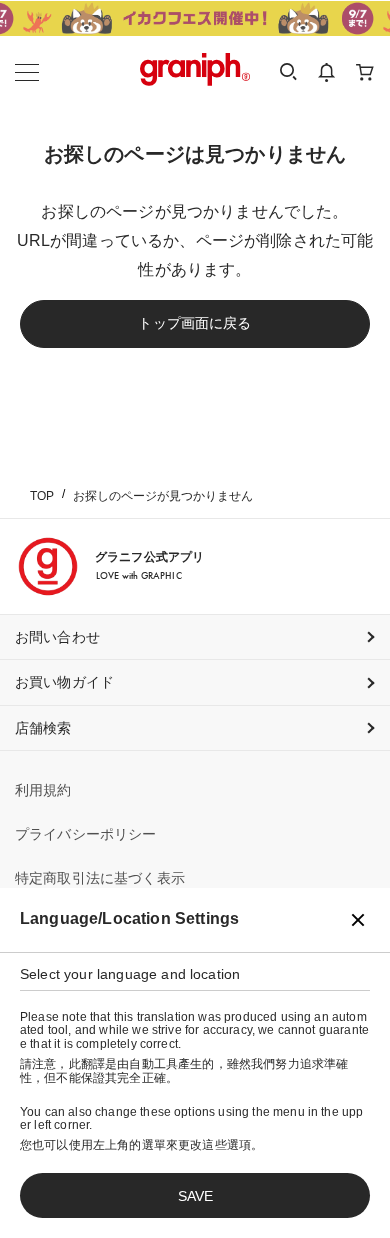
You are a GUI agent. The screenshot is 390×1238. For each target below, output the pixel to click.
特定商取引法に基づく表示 (100, 878)
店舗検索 (43, 728)
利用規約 (43, 790)
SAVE (195, 1196)
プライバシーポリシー (86, 834)
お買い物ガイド (64, 682)
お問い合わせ (57, 637)
